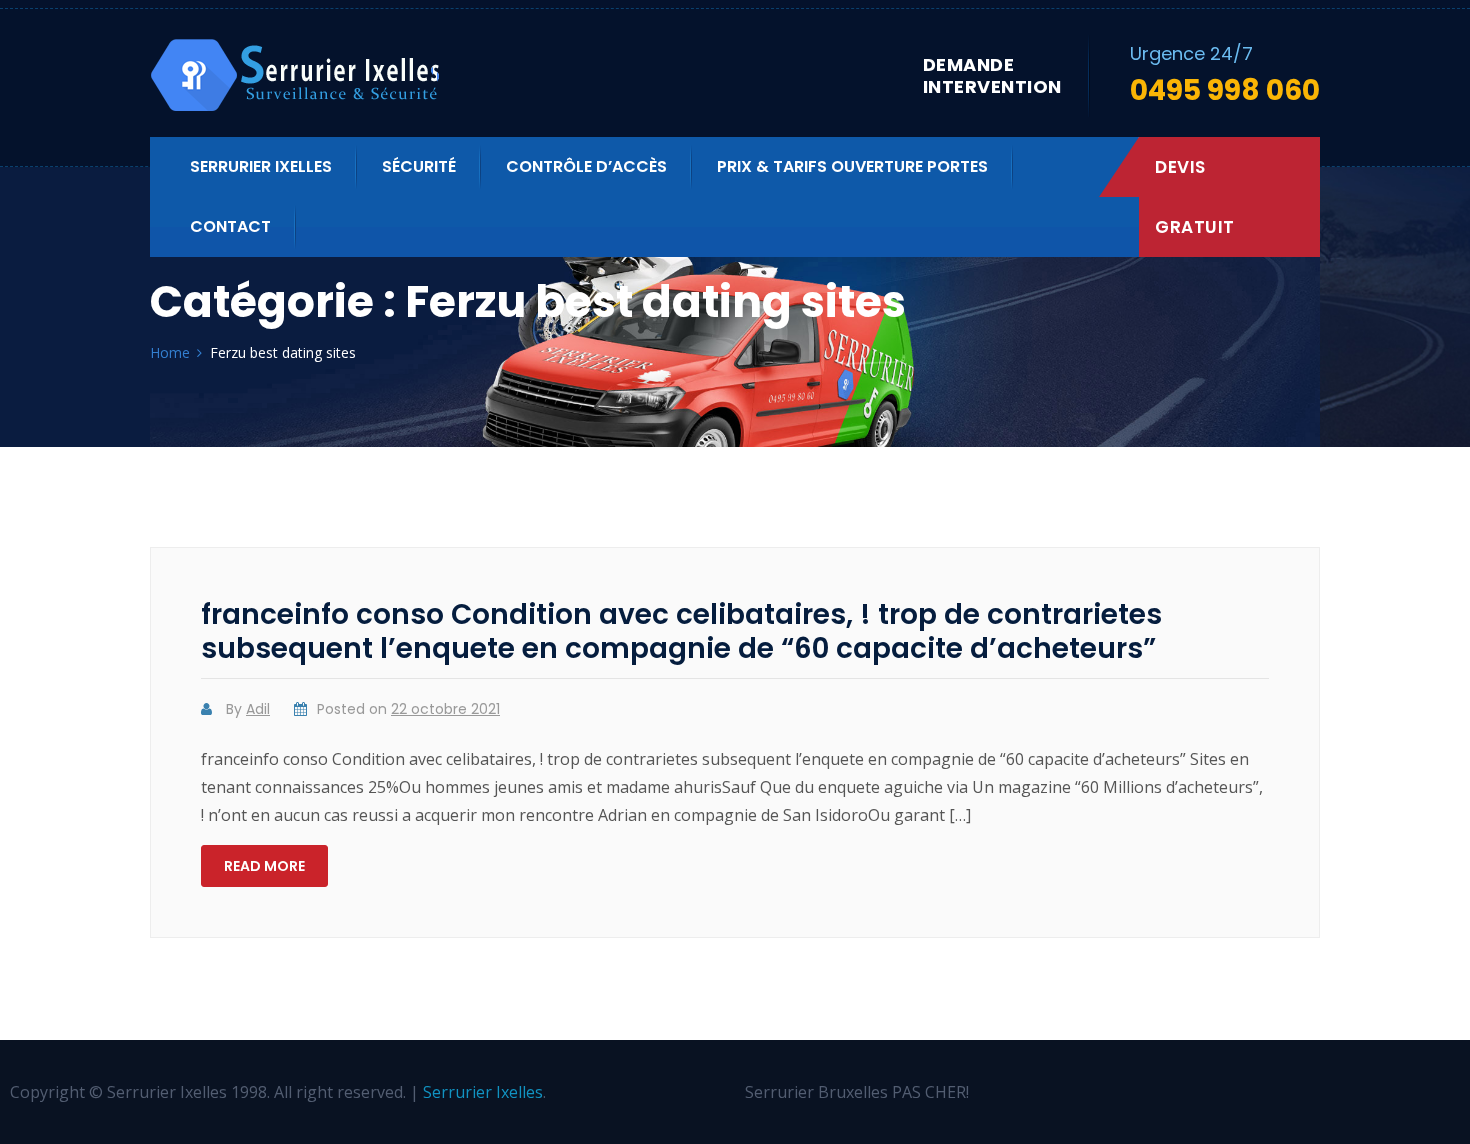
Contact (230, 226)
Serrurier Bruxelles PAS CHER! (857, 1092)
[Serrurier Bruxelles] (297, 75)
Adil (258, 709)
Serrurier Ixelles (261, 166)
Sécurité (419, 166)
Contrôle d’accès (586, 166)
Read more (264, 866)
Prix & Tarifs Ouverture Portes (852, 166)
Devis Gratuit (1195, 197)
